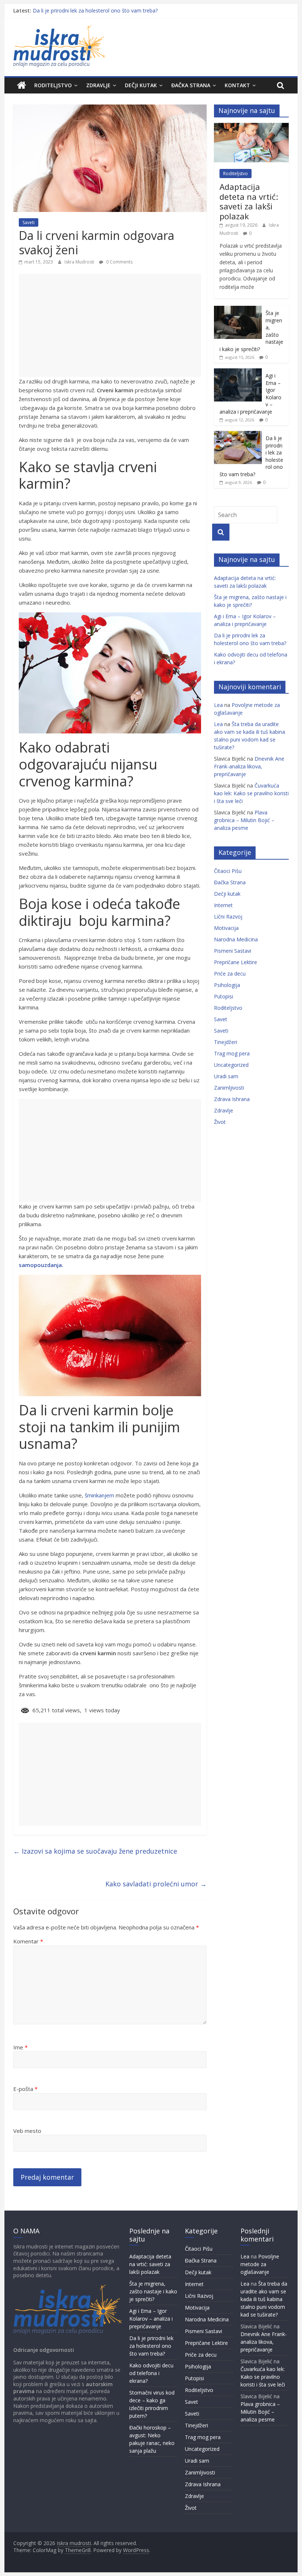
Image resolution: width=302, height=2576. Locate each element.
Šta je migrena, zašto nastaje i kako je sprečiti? (153, 2291)
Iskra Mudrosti (80, 262)
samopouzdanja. (41, 1265)
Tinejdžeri (226, 1042)
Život (220, 1122)
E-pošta (25, 2089)
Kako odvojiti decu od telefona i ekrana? (151, 2373)
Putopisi (224, 996)
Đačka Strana (230, 882)
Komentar (28, 1941)
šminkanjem (99, 1495)
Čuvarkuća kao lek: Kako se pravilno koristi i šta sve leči (251, 793)
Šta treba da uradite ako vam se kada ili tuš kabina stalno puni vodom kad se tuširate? (264, 2299)
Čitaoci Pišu (228, 871)
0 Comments (119, 262)
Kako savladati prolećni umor (156, 1884)
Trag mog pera (232, 1053)
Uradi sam (226, 1076)
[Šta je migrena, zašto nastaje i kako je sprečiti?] (238, 310)
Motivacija (226, 928)
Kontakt (237, 85)
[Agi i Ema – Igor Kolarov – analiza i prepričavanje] (238, 372)
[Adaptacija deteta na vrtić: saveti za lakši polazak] (251, 127)
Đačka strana (191, 85)
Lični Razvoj (228, 917)
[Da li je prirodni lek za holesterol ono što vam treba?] (238, 435)
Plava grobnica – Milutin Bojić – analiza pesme (244, 820)
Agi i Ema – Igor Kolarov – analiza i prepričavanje (151, 2319)
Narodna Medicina (236, 939)
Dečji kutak (141, 85)
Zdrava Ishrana (232, 1099)
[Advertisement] (110, 325)
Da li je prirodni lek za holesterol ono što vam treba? (95, 10)
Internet (223, 905)
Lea (218, 705)
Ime (20, 2047)
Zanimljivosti (229, 1088)
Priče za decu (230, 974)
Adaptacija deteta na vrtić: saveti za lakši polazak (249, 201)
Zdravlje (98, 85)
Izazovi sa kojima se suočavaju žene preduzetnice (95, 1851)
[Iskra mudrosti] (22, 85)
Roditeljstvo (53, 85)
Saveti (29, 222)
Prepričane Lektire (236, 962)
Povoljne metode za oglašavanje (260, 2264)
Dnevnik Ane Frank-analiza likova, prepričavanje (249, 766)
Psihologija (227, 985)
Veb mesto (27, 2131)
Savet (221, 1019)
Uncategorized (231, 1065)
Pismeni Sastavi (233, 951)
